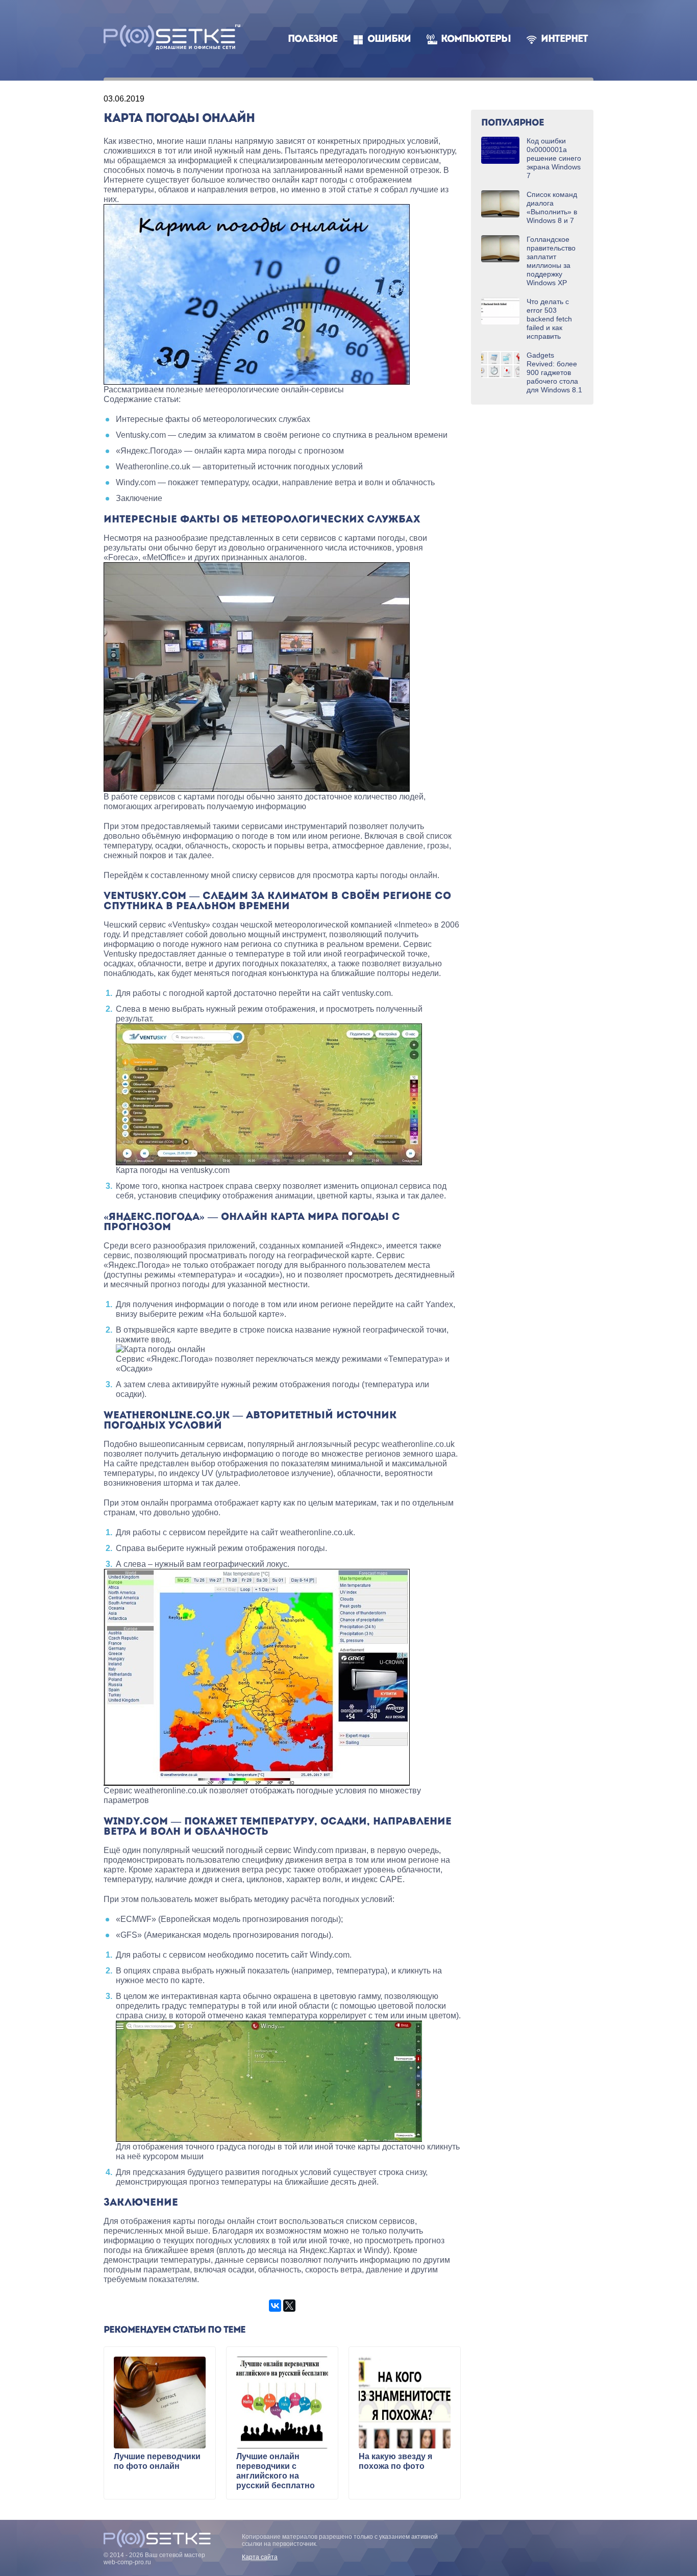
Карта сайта (260, 2557)
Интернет (564, 40)
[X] (289, 2306)
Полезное (313, 40)
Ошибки (389, 40)
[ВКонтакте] (275, 2306)
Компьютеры (476, 40)
